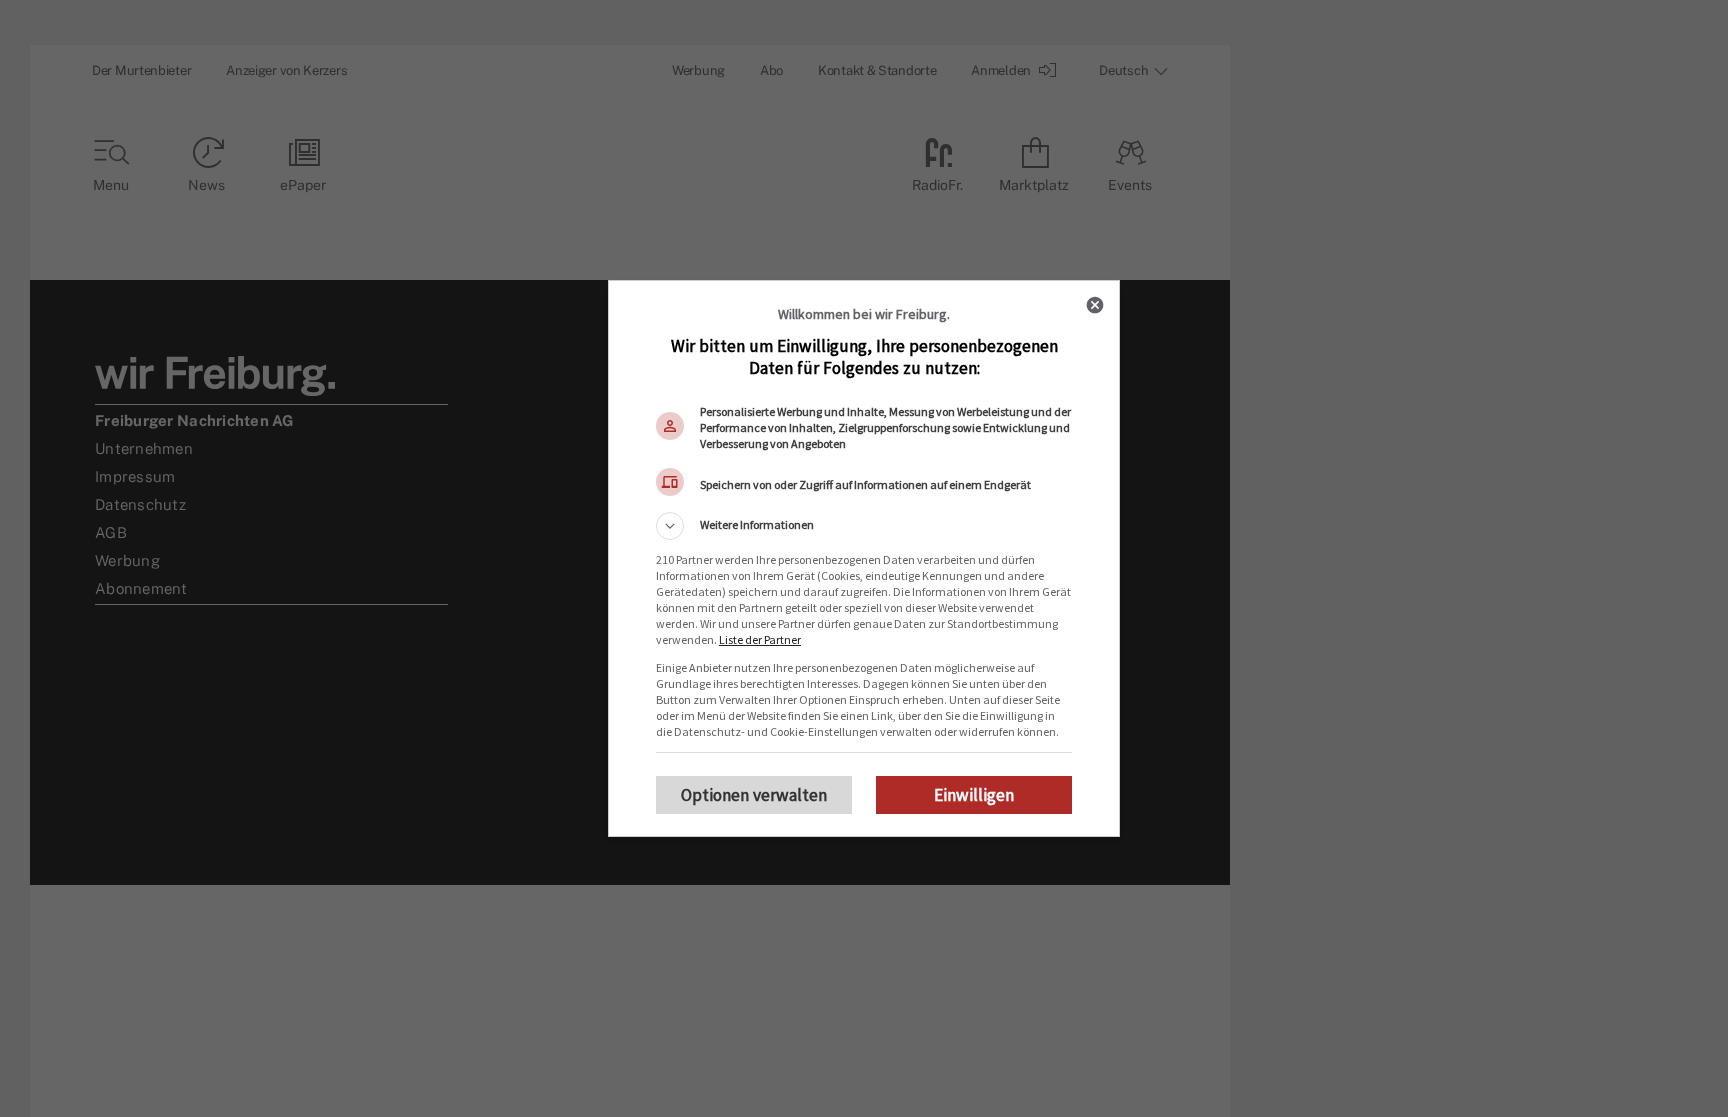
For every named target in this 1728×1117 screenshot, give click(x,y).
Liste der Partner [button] (760, 639)
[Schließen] (1095, 305)
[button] (864, 526)
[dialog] (864, 558)
